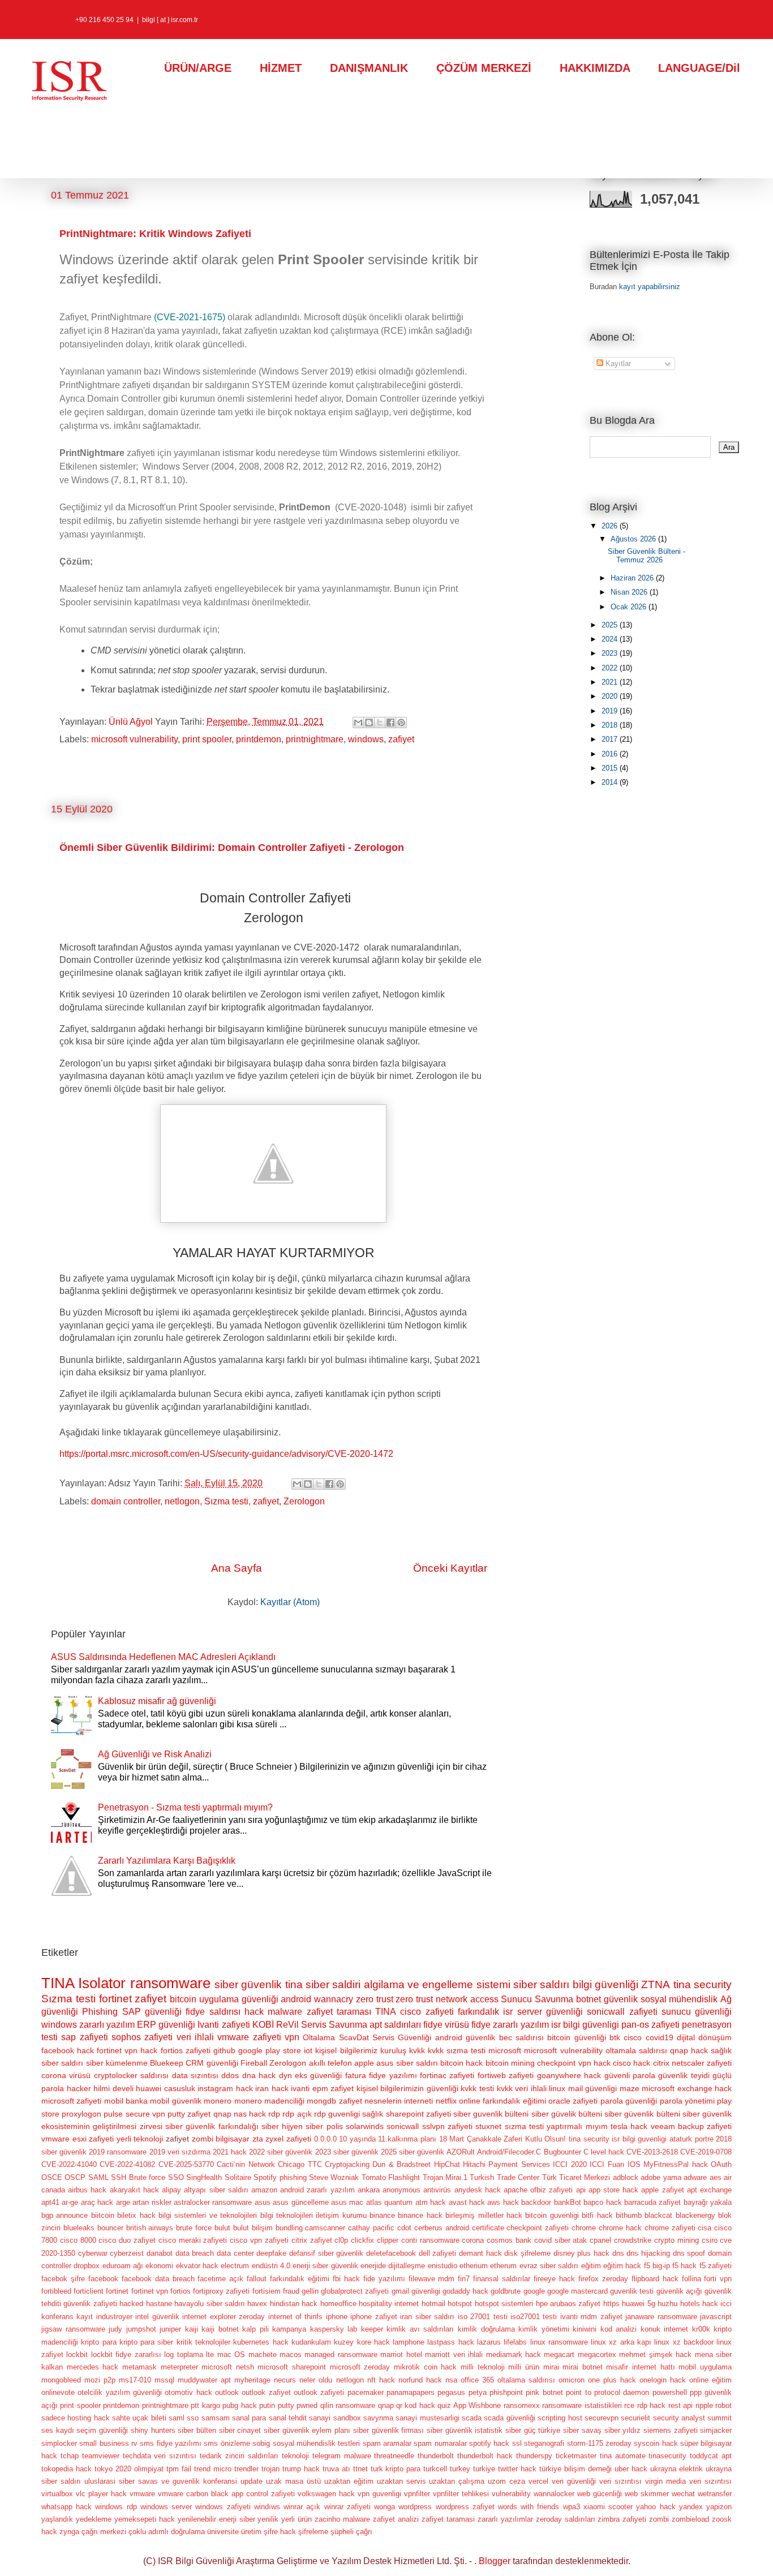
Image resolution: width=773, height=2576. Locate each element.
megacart (559, 2354)
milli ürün (524, 2367)
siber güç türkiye (533, 2430)
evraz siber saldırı (549, 2266)
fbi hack (346, 2279)
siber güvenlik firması (388, 2430)
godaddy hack (465, 2291)
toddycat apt (711, 2456)
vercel (538, 2481)
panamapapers (411, 2392)
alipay (171, 2190)
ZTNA (656, 1984)
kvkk (417, 2050)
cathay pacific (371, 2228)
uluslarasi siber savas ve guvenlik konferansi (161, 2481)
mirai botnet (583, 2367)
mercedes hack (93, 2367)
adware (695, 2177)
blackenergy (695, 2215)
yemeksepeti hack (145, 2519)
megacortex (597, 2354)
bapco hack (602, 2202)
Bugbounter (562, 2152)
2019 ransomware (118, 2152)
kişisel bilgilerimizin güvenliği (407, 2088)
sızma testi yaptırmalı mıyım (556, 2126)
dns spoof (689, 2253)
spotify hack (489, 2443)
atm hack (431, 2202)
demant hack (480, 2253)
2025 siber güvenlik (413, 2152)
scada (472, 2418)
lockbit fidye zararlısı (126, 2354)
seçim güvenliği (102, 2430)
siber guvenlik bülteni (491, 2114)
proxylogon (81, 2114)
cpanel (600, 2240)
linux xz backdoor (684, 2342)
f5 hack (684, 2266)
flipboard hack (655, 2279)
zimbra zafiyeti (622, 2519)
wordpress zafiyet (465, 2507)
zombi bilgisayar (221, 2139)
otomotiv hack (188, 2392)
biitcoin (103, 2215)
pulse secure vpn (134, 2114)
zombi (659, 2519)
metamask (139, 2367)
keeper (372, 2329)
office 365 (477, 2380)
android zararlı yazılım (317, 2190)
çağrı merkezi (104, 2532)
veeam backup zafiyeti (692, 2126)
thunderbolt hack (485, 2456)
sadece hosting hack (76, 2418)
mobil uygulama (705, 2367)
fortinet (117, 2291)
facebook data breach (158, 2279)
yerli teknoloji (140, 2139)
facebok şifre (63, 2279)
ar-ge (70, 2202)
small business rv (108, 2443)
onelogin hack (663, 2380)
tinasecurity (667, 2456)
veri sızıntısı (620, 2481)
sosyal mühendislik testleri (317, 2443)
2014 (611, 782)
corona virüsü (66, 2075)
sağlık (373, 2114)
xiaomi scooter (608, 2507)
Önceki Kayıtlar (450, 1568)
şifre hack (280, 2532)
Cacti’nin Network (246, 2164)
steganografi (544, 2443)
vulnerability (511, 2494)
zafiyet (401, 739)
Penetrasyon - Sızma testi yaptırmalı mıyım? (185, 1807)
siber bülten (197, 2430)
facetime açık (220, 2279)
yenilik (268, 2519)
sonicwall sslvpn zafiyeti (430, 2126)
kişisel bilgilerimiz (346, 2050)
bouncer (110, 2228)
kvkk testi (477, 2088)
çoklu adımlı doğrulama (167, 2532)
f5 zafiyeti (716, 2266)
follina (692, 2279)
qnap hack (689, 2050)
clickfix (362, 2240)
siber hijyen (282, 2126)
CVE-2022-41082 (127, 2164)
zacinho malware (342, 2519)
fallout (257, 2279)
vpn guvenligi (379, 2494)
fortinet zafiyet (133, 1999)
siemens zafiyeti (671, 2430)
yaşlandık (57, 2519)
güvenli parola (630, 2075)
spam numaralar (440, 2443)
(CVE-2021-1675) (190, 317)
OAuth (721, 2164)
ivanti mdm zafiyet (591, 2317)
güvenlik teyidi (684, 2075)
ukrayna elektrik (677, 2469)
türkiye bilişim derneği (576, 2469)
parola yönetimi (687, 2101)
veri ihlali (195, 2037)
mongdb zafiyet (334, 2101)
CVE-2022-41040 (69, 2164)
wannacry (334, 1999)
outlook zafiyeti (319, 2392)
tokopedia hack (66, 2469)
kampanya (289, 2329)
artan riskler (152, 2202)
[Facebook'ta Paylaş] (390, 723)
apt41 (50, 2202)
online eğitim (710, 2380)
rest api (680, 2405)
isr (508, 2012)
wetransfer (715, 2494)
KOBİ (263, 2025)
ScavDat (354, 2037)
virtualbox (57, 2494)
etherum (503, 2266)
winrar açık (302, 2507)
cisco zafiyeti (427, 2012)
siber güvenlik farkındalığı (212, 2126)
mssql (164, 2380)
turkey (460, 2469)
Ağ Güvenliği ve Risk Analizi (155, 1754)
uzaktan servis (401, 2481)
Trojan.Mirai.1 (445, 2177)
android (296, 1999)
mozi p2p (100, 2380)
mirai (551, 2367)
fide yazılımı (384, 2279)
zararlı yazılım (107, 2025)
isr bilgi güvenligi (585, 2025)
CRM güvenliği (212, 2063)
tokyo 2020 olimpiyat (129, 2469)
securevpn (602, 2418)
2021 (611, 682)
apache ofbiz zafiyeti (538, 2190)
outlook (227, 2392)
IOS (634, 2164)
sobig (261, 2443)
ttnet (360, 2469)
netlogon (182, 1501)
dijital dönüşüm (704, 2037)
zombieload (690, 2519)
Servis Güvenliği (402, 2037)
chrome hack (620, 2228)
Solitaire (238, 2177)
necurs (285, 2380)
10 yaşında (357, 2139)
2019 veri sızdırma (180, 2152)
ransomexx (522, 2405)
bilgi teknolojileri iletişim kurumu (314, 2215)
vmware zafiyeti (249, 2037)
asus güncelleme (300, 2202)
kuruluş (393, 2050)
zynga (69, 2532)
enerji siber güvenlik (325, 2266)
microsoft (505, 2050)
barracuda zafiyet (652, 2202)
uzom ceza (506, 2481)
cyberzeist (127, 2253)
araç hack (97, 2202)
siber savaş (582, 2430)
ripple (704, 2405)
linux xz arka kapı (621, 2342)
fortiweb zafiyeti (506, 2075)
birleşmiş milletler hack (484, 2215)
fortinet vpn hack (127, 2050)
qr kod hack (416, 2405)
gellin (310, 2291)
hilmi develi (113, 2088)
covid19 (660, 2037)
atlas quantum (389, 2202)
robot (723, 2405)
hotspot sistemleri (504, 2304)
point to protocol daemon (607, 2392)
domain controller (126, 1501)
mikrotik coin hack (425, 2367)
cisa (705, 2228)
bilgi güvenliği (605, 1984)
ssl (517, 2443)
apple (364, 2063)
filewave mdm (432, 2279)
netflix (446, 2101)
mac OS (231, 2354)
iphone (337, 2317)
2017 (611, 739)
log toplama (183, 2354)
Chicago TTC (300, 2164)
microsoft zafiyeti (71, 2101)
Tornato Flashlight (391, 2177)
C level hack (604, 2152)
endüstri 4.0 (271, 2266)
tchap (70, 2456)
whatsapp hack (66, 2507)
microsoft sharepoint (292, 2367)
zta (258, 2139)
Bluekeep (167, 2063)
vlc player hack (101, 2494)
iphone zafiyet (373, 2317)
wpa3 (572, 2507)
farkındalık (478, 2012)
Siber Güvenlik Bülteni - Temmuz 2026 (647, 556)
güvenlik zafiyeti (90, 2304)
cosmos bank (509, 2240)
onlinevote (58, 2392)
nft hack (381, 2380)
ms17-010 (135, 2380)
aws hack (503, 2202)
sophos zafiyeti (142, 2037)
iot (308, 2050)
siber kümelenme (117, 2063)
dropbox (87, 2266)
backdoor (536, 2202)
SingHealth (204, 2177)
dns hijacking (648, 2253)
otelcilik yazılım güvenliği (120, 2392)
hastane (159, 2304)
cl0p (341, 2240)
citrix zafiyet (312, 2240)
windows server (166, 2507)
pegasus (451, 2392)
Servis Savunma (334, 2025)
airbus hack (87, 2190)
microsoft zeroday (360, 2367)
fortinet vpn (150, 2291)
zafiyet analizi (396, 2519)
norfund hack (420, 2380)
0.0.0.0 (325, 2139)
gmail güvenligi (416, 2291)
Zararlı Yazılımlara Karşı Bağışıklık (167, 1861)
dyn (285, 2075)
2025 (611, 625)
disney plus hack (581, 2253)
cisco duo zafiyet (127, 2240)
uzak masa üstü (293, 2481)
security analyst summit (693, 2418)
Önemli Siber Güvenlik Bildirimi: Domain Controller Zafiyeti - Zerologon (232, 848)
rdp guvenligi (337, 2114)
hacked (131, 2304)
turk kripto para (396, 2469)
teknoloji (295, 2456)
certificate (488, 2228)
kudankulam (311, 2342)
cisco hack (632, 2063)
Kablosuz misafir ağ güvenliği (157, 1701)
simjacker (716, 2430)
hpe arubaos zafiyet (568, 2304)
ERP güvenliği (166, 2025)
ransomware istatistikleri (582, 2405)
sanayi (320, 2418)
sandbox (347, 2418)
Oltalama (319, 2037)
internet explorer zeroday (224, 2317)
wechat (683, 2494)
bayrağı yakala (708, 2202)
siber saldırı (541, 1984)
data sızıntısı (195, 2075)
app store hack (613, 2190)
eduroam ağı (123, 2266)
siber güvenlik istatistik (465, 2430)
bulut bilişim (253, 2228)
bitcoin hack (461, 2063)
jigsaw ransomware (73, 2329)
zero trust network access (447, 1999)
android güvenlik (465, 2037)
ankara (369, 2190)
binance (382, 2215)
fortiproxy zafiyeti (221, 2291)
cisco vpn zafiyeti (259, 2240)
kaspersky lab (334, 2329)
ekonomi (159, 2266)
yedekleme (94, 2519)
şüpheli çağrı (351, 2532)
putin (267, 2405)
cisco (633, 2037)
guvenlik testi (632, 2291)
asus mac (347, 2202)
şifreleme (313, 2532)
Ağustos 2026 (634, 539)
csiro (710, 2240)
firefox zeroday (603, 2279)
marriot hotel (401, 2354)
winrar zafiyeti (347, 2507)
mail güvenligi (593, 2088)
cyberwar (93, 2253)
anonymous (401, 2190)
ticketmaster (576, 2456)
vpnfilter (417, 2494)
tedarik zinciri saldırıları (239, 2456)
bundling (289, 2228)
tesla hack (629, 2126)
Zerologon (304, 1501)
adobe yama (661, 2177)
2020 (611, 696)
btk (615, 2037)
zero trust (375, 1999)
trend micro (213, 2469)
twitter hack (517, 2469)
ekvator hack (197, 2266)
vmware (142, 2494)
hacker (79, 2088)
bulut (222, 2228)
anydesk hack (478, 2190)
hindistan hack (294, 2304)
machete (263, 2354)
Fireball (254, 2063)
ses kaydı (58, 2430)
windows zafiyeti (223, 2507)
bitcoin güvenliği (576, 2037)
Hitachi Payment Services (506, 2164)
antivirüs (437, 2190)
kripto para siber (147, 2342)
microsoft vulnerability (134, 739)
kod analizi (619, 2329)
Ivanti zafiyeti (224, 2025)
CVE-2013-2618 (652, 2152)
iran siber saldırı (427, 2317)
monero (218, 2101)
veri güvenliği (574, 2481)
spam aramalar (387, 2443)
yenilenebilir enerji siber (216, 2519)
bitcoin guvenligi (552, 2215)
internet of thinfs (296, 2317)
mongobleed (61, 2380)
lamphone (409, 2342)
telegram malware (342, 2456)
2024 (611, 639)
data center (235, 2253)
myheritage (252, 2380)
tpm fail (179, 2469)
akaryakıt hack (134, 2190)
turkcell (435, 2469)
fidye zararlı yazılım (510, 2025)
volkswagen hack (326, 2494)
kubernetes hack (261, 2342)
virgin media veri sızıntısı (688, 2481)
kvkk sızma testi (457, 2050)
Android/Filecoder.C (509, 2152)
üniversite (223, 2532)
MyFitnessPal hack (675, 2164)
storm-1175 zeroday (599, 2443)
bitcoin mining (510, 2063)
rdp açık (297, 2114)
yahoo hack (656, 2507)
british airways (150, 2228)
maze (630, 2088)
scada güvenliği (509, 2418)
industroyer (114, 2317)
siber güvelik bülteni (567, 2114)
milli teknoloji (483, 2367)
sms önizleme (227, 2443)
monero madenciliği (269, 2101)
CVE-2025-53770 (186, 2164)
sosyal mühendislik (679, 1999)
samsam (216, 2418)
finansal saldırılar (502, 2279)
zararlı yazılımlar (505, 2519)
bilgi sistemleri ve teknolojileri (208, 2215)
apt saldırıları (395, 2025)
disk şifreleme (527, 2253)
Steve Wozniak (334, 2177)
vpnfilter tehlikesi (461, 2494)
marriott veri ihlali (454, 2354)
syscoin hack (656, 2443)
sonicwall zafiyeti (622, 2012)
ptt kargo (205, 2405)
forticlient (89, 2291)
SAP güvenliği (152, 2012)
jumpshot (141, 2329)
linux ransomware (559, 2342)
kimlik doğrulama (486, 2329)
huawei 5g (638, 2304)
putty (286, 2405)
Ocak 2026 (630, 607)
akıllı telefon (330, 2063)
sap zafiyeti (84, 2037)
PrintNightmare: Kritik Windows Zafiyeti (155, 234)
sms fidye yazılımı (171, 2443)
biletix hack (136, 2215)
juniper (170, 2329)
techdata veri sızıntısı (160, 2456)
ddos (230, 2075)
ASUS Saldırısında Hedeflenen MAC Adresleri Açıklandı (163, 1657)
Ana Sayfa (237, 1568)
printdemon (259, 739)
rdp (274, 2114)
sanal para (249, 2418)
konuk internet (665, 2329)
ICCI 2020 (570, 2164)
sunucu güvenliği (697, 2012)
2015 (611, 768)
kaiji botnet (220, 2329)
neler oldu (316, 2380)
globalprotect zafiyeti (355, 2291)
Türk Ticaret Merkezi (576, 2177)
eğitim (591, 2266)
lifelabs (515, 2342)
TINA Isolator (83, 1983)
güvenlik (621, 1999)
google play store (270, 2050)
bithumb (629, 2215)
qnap (386, 2405)
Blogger (495, 2561)
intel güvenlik (157, 2317)
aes (716, 2177)
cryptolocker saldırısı (131, 2075)
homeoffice (338, 2304)
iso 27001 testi (483, 2317)
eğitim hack (622, 2266)
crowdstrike (633, 2240)
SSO (176, 2177)
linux (557, 2088)
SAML (98, 2177)
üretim (251, 2532)
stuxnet (488, 2126)
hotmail (433, 2304)
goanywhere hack (569, 2075)
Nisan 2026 (630, 592)
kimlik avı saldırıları (420, 2329)
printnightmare (315, 739)
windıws (267, 2507)
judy (115, 2329)
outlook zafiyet (266, 2392)
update (252, 2481)
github (224, 2050)
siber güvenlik (248, 1984)
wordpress (415, 2507)
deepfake (271, 2253)
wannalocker (554, 2494)
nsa (451, 2380)
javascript (716, 2317)
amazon (264, 2190)
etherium (474, 2266)
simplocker (59, 2443)
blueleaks (79, 2228)
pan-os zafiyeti (650, 2025)
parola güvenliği (629, 2101)
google (534, 2291)
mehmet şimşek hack (655, 2354)
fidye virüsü (446, 2025)
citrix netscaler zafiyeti (693, 2063)
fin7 (464, 2279)
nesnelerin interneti (399, 2101)
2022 (611, 668)
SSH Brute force (138, 2177)
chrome (584, 2228)
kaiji (192, 2329)
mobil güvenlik (175, 2101)
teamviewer (101, 2456)
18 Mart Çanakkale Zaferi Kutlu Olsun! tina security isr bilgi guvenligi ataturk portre (576, 2139)
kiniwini (585, 2329)
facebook (103, 2279)
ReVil (287, 2025)
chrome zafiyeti (670, 2228)
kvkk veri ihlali (522, 2088)
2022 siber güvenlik (281, 2152)
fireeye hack (554, 2279)
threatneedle (394, 2456)
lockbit (77, 2354)
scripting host (560, 2418)
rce (629, 2405)
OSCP (75, 2177)
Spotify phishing (280, 2177)
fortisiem (267, 2291)
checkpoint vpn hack (574, 2063)
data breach (195, 2253)
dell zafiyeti (438, 2253)
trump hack (301, 2469)
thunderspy (534, 2456)
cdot (404, 2228)
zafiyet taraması (339, 2012)
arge (123, 2202)
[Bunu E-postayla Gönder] (358, 723)
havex (257, 2304)
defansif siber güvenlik (326, 2253)
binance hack (420, 2215)
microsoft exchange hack (687, 2088)
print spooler (207, 739)
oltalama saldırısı (526, 2380)
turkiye (484, 2469)
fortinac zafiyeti (447, 2075)
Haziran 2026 (633, 578)
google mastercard (577, 2291)
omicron (572, 2380)
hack (254, 2012)
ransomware (170, 1983)
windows (366, 739)
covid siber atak (561, 2240)
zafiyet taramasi (448, 2519)
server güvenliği (550, 2012)
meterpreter (179, 2367)
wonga (385, 2507)
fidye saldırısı (213, 2012)
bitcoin (183, 1999)
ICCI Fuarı (607, 2164)
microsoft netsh (228, 2367)
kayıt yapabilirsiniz (650, 287)
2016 (611, 754)
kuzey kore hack (362, 2342)
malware (285, 2012)
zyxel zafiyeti (288, 2139)
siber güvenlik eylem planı (307, 2430)
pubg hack (239, 2405)
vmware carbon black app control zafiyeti (226, 2494)
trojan (270, 2469)
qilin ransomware (348, 2405)
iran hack (272, 2088)
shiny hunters (153, 2430)
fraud (291, 2291)
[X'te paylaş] (380, 723)
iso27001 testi (534, 2317)
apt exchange (709, 2190)
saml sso (184, 2418)
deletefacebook (391, 2253)
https (611, 2304)
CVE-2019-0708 (706, 2152)
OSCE (52, 2177)
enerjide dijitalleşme (393, 2266)
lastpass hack (450, 2342)
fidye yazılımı (393, 2075)
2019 (611, 711)
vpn (292, 2037)
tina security (703, 1984)
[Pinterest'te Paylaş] (401, 723)
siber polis (324, 2126)
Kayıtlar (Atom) (290, 1602)
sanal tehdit (288, 2418)
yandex (691, 2507)
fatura (356, 2075)
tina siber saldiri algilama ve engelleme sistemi (398, 1984)
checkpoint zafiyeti (538, 2228)
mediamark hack (514, 2354)
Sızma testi (226, 1501)
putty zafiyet (189, 2114)
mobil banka (126, 2101)
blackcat (658, 2215)
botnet (589, 1999)
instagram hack (225, 2088)
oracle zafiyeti (573, 2101)
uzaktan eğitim (349, 2481)
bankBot (568, 2202)
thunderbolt (436, 2456)
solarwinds (365, 2126)
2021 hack (230, 2152)
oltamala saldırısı (636, 2050)
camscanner (325, 2228)
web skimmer (647, 2494)
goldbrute (506, 2291)
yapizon (719, 2507)
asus (263, 2202)
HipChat (447, 2164)
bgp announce (65, 2215)
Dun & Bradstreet (401, 2164)
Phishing (100, 2012)
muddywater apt (204, 2380)
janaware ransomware (661, 2317)
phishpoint (506, 2392)
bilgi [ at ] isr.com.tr (170, 20)
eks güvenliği (318, 2075)
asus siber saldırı (407, 2063)
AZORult (461, 2152)
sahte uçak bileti (139, 2418)
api (581, 2190)
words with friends (529, 2507)
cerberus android (442, 2228)
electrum (235, 2266)
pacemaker (366, 2392)
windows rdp (116, 2507)
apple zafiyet (662, 2190)
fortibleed (56, 2291)
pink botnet (544, 2392)
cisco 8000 (78, 2240)
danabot (160, 2253)
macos (291, 2354)
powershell (670, 2392)
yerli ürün (297, 2519)
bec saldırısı (521, 2037)
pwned (307, 2405)
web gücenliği (600, 2494)
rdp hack (651, 2405)
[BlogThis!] (369, 723)
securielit (635, 2418)
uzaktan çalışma (457, 2481)
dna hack (259, 2075)
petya (478, 2392)
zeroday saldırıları (566, 2519)
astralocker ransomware (213, 2202)
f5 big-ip (657, 2266)
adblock (626, 2177)
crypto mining (677, 2240)
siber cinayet (240, 2430)
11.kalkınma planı (407, 2139)
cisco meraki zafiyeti (193, 2240)
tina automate (623, 2456)
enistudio (443, 2266)
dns (618, 2253)
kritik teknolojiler (203, 2342)
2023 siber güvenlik (347, 2152)
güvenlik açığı (679, 2291)
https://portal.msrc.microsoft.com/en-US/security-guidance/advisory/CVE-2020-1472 (226, 1454)
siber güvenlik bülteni (642, 2114)
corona (473, 2240)
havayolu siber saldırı (210, 2304)
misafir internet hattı (640, 2367)
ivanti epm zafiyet (322, 2088)
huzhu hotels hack (688, 2304)
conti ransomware (430, 2240)
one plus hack (612, 2380)
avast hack (467, 2202)
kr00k (701, 2329)
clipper (388, 2240)
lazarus (489, 2342)
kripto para (98, 2342)
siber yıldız (623, 2430)
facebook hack (68, 2050)
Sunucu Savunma (537, 1999)
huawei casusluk (166, 2088)
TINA (386, 2012)
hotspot (460, 2304)
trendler (246, 2469)
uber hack (631, 2469)
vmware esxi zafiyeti (78, 2139)
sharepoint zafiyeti (418, 2114)
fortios (181, 2291)
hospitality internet (389, 2304)
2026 (611, 526)
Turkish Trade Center (504, 2177)
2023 (611, 653)
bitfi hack (597, 2215)
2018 (611, 725)
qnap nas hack (240, 2114)
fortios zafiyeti (186, 2050)
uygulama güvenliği (239, 1999)
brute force (194, 2228)
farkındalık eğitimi (300, 2279)
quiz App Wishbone (469, 2405)
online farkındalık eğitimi (503, 2101)
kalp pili (255, 2329)
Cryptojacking (347, 2164)
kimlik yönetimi (544, 2329)
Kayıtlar (617, 364)
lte (210, 2354)
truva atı (336, 2469)
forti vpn (718, 2279)
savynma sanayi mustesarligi (411, 2418)
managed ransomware (341, 2354)
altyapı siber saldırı (216, 2190)
